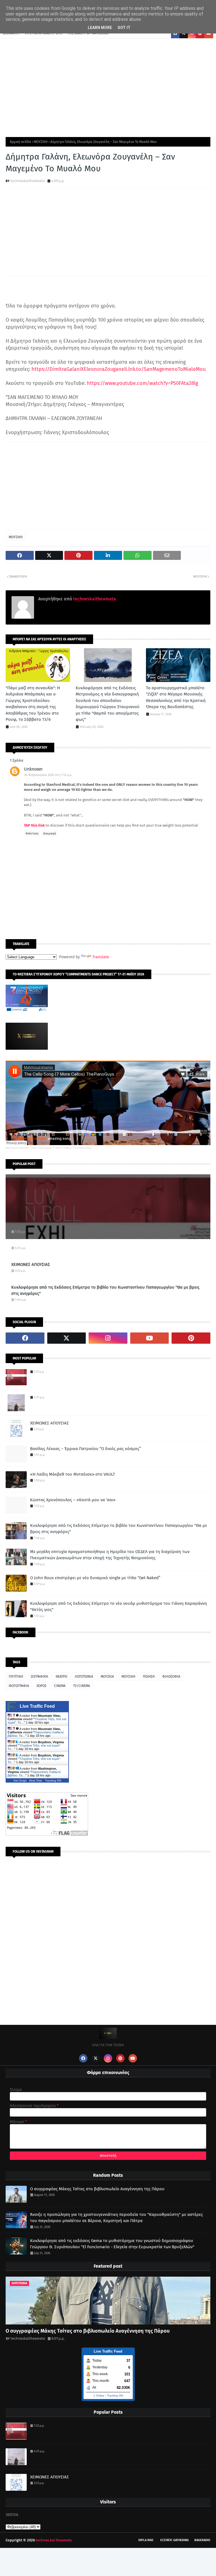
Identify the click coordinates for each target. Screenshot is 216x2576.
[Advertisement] (108, 86)
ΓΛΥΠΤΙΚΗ (16, 1677)
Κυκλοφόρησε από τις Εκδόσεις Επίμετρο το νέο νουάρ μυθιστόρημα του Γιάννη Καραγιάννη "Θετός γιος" (119, 1607)
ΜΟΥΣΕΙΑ (107, 1677)
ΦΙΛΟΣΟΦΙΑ (171, 1677)
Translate (101, 957)
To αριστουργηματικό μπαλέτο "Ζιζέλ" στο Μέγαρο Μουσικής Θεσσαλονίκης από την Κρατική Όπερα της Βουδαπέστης (176, 697)
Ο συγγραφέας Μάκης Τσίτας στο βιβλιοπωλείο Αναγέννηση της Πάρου (97, 2189)
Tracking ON (53, 1780)
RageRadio (202, 2540)
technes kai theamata (54, 2540)
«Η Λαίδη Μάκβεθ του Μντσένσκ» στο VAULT (73, 1474)
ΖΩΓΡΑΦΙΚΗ (39, 1677)
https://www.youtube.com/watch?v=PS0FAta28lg (142, 383)
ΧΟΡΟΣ (41, 1686)
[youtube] (150, 1338)
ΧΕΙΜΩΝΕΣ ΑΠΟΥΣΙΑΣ (31, 1264)
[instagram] (108, 1338)
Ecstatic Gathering (175, 2540)
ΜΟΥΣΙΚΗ (41, 142)
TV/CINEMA (82, 1686)
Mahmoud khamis (17, 1148)
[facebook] (25, 1338)
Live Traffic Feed (37, 1706)
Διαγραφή (50, 834)
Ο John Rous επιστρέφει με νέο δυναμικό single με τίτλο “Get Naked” (95, 1578)
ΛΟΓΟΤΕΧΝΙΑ (84, 1677)
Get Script (20, 1780)
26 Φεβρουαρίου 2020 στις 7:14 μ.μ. (48, 775)
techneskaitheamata (28, 181)
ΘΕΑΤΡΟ (61, 1677)
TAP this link (34, 825)
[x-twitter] (67, 1338)
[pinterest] (191, 1338)
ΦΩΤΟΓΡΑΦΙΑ (19, 1686)
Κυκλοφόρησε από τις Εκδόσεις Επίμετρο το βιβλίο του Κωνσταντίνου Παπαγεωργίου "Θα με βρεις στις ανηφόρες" (105, 1290)
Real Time (36, 1780)
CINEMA (60, 1686)
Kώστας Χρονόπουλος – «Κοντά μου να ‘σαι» (73, 1500)
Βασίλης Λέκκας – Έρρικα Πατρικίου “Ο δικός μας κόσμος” (85, 1449)
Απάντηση (32, 834)
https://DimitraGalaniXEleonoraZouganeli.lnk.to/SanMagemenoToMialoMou (119, 369)
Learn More (100, 28)
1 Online (99, 2396)
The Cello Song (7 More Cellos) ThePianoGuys (61, 1148)
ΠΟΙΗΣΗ (149, 1677)
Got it (124, 28)
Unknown (33, 769)
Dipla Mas (146, 2540)
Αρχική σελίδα (20, 142)
